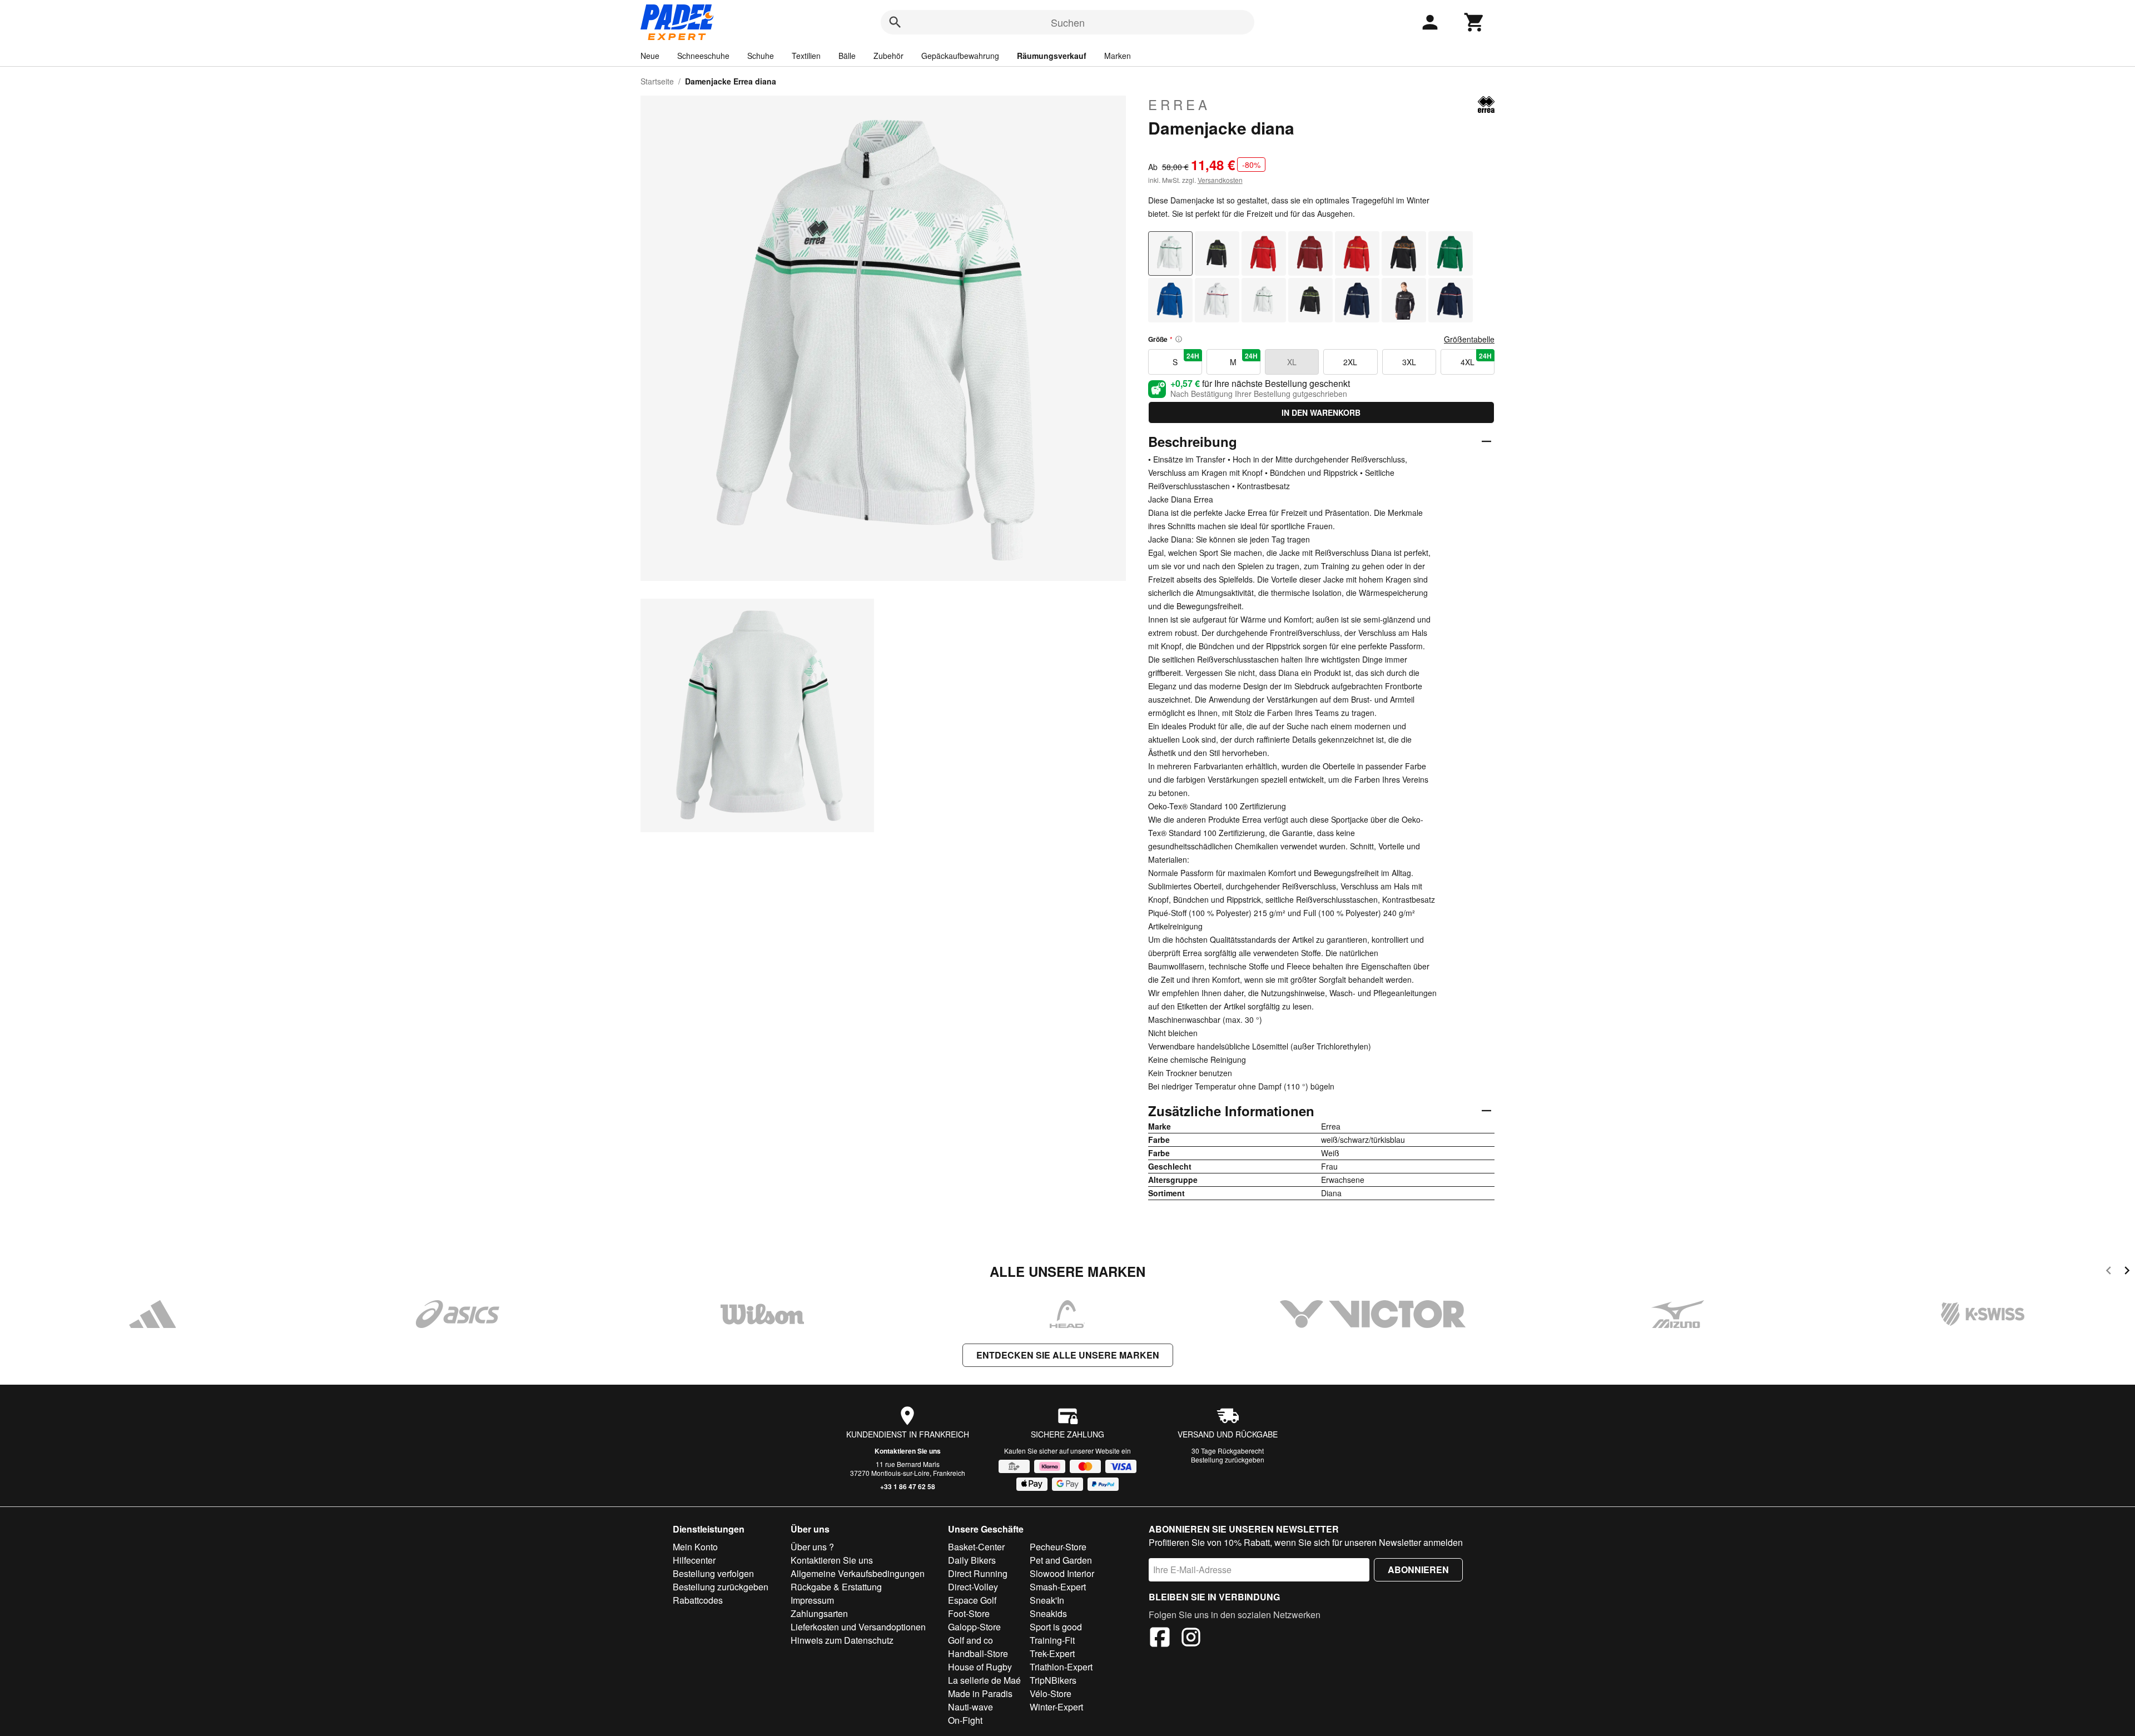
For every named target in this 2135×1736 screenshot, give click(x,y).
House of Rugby (980, 1667)
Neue (650, 56)
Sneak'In (1047, 1600)
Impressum (812, 1600)
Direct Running (978, 1573)
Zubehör (888, 56)
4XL (1476, 359)
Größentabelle (1469, 339)
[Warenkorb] (1474, 22)
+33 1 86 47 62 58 (908, 1486)
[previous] (2109, 1272)
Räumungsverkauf (1052, 56)
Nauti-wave (970, 1707)
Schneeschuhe (703, 56)
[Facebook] (1160, 1639)
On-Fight (965, 1720)
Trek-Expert (1052, 1653)
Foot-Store (969, 1613)
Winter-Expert (1056, 1707)
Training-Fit (1052, 1640)
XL (1292, 362)
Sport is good (1056, 1627)
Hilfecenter (694, 1560)
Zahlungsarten (819, 1613)
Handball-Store (978, 1653)
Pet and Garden (1061, 1560)
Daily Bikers (972, 1560)
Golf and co (970, 1640)
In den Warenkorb (1321, 412)
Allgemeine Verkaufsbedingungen (858, 1573)
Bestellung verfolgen (713, 1573)
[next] (2127, 1272)
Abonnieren (1418, 1570)
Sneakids (1048, 1613)
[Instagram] (1191, 1639)
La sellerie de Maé (984, 1680)
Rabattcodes (698, 1600)
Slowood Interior (1062, 1573)
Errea (1179, 105)
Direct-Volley (973, 1587)
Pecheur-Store (1058, 1547)
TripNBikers (1053, 1680)
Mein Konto (695, 1547)
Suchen (1068, 22)
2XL (1350, 362)
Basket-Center (976, 1547)
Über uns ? (812, 1547)
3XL (1409, 362)
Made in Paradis (980, 1693)
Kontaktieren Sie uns (908, 1451)
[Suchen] (895, 22)
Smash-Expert (1058, 1587)
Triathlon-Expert (1061, 1667)
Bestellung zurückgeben (1228, 1459)
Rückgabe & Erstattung (836, 1587)
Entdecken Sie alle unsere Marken (1068, 1355)
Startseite (657, 81)
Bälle (847, 56)
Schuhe (761, 56)
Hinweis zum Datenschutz (842, 1640)
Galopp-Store (974, 1627)
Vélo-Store (1051, 1693)
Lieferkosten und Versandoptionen (858, 1627)
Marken (1118, 56)
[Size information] (1179, 339)
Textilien (806, 56)
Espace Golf (972, 1600)
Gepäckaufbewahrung (960, 56)
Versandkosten (1220, 180)
